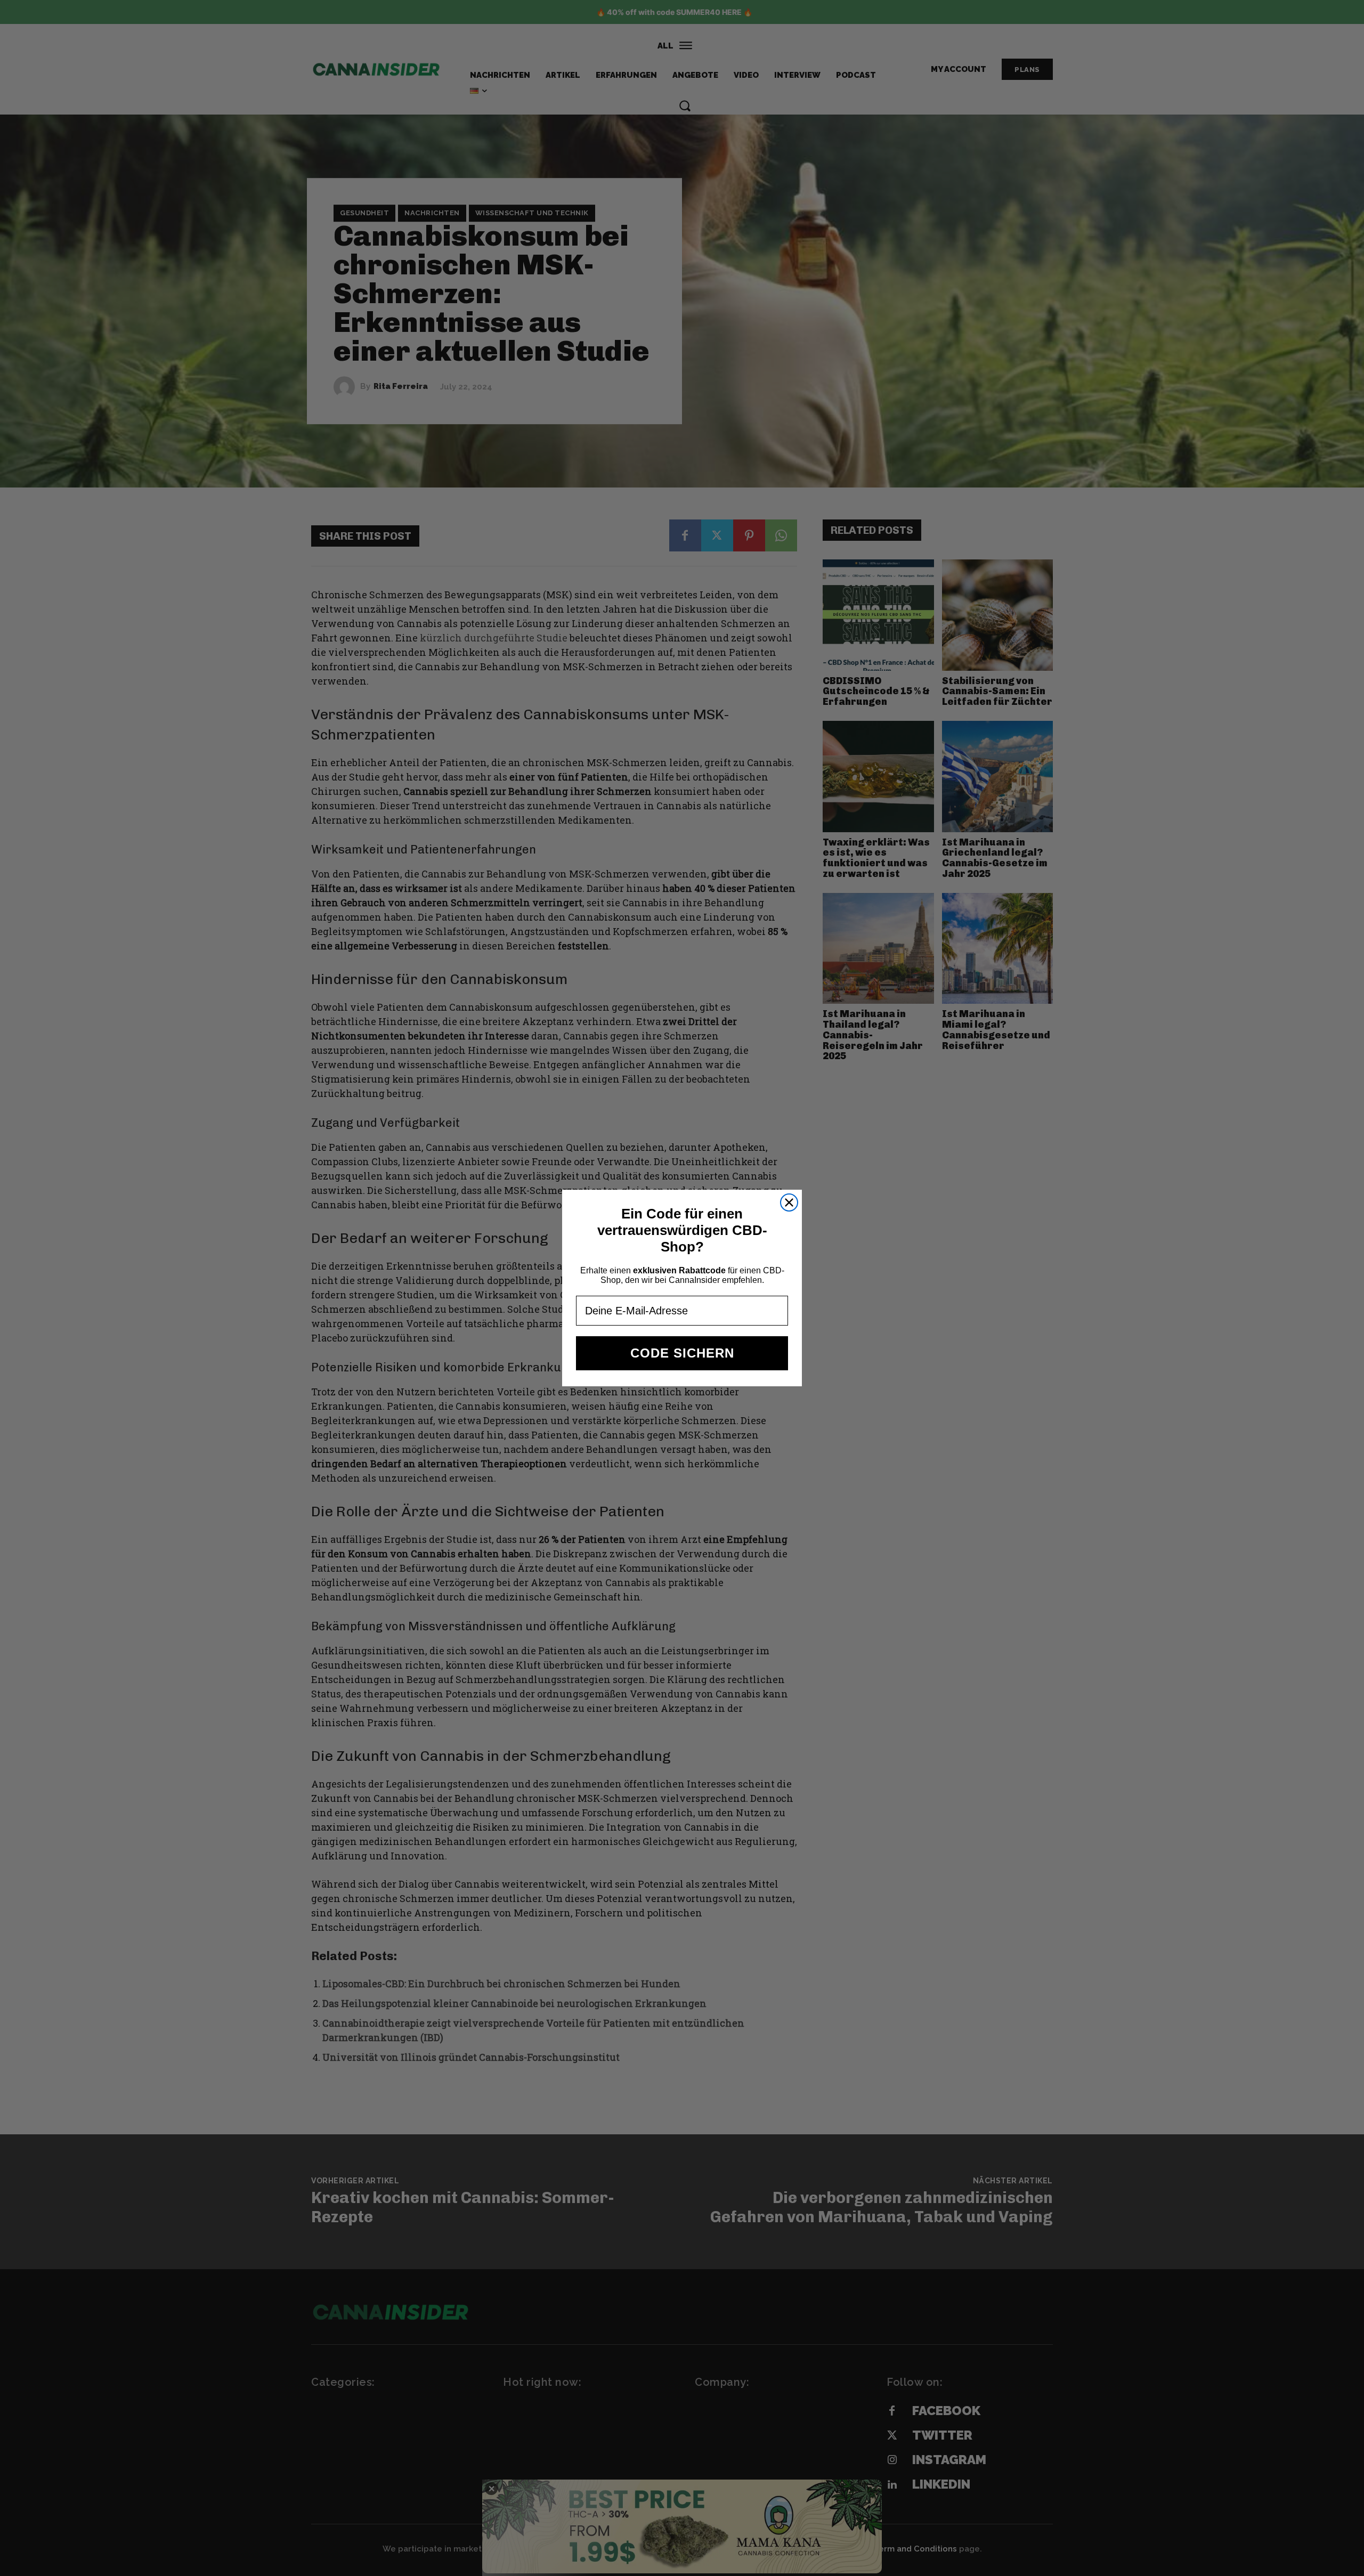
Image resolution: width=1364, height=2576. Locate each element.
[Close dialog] (789, 1202)
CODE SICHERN (682, 1353)
